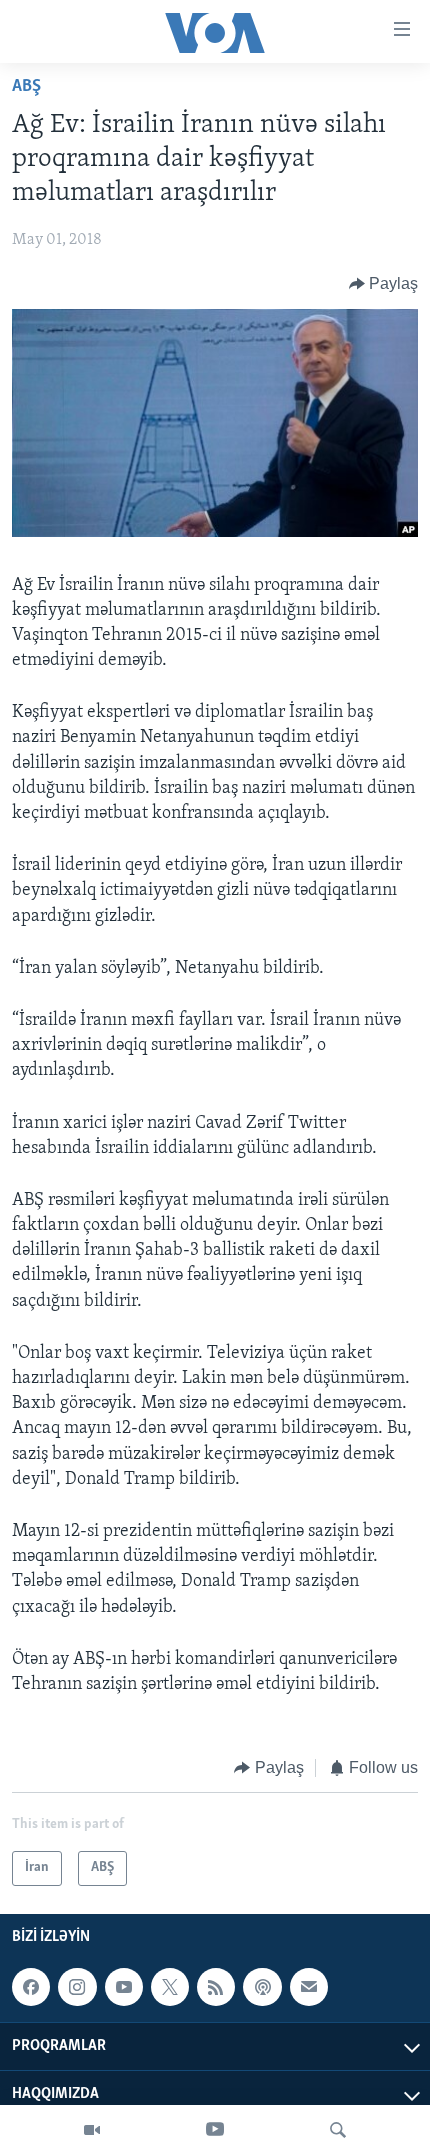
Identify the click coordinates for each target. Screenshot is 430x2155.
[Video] (92, 2130)
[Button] (384, 284)
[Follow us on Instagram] (77, 1987)
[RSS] (216, 1987)
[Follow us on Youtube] (124, 1987)
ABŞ (26, 87)
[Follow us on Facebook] (31, 1987)
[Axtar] (338, 2130)
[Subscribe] (309, 1987)
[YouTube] (215, 2130)
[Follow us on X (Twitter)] (170, 1987)
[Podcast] (262, 1987)
